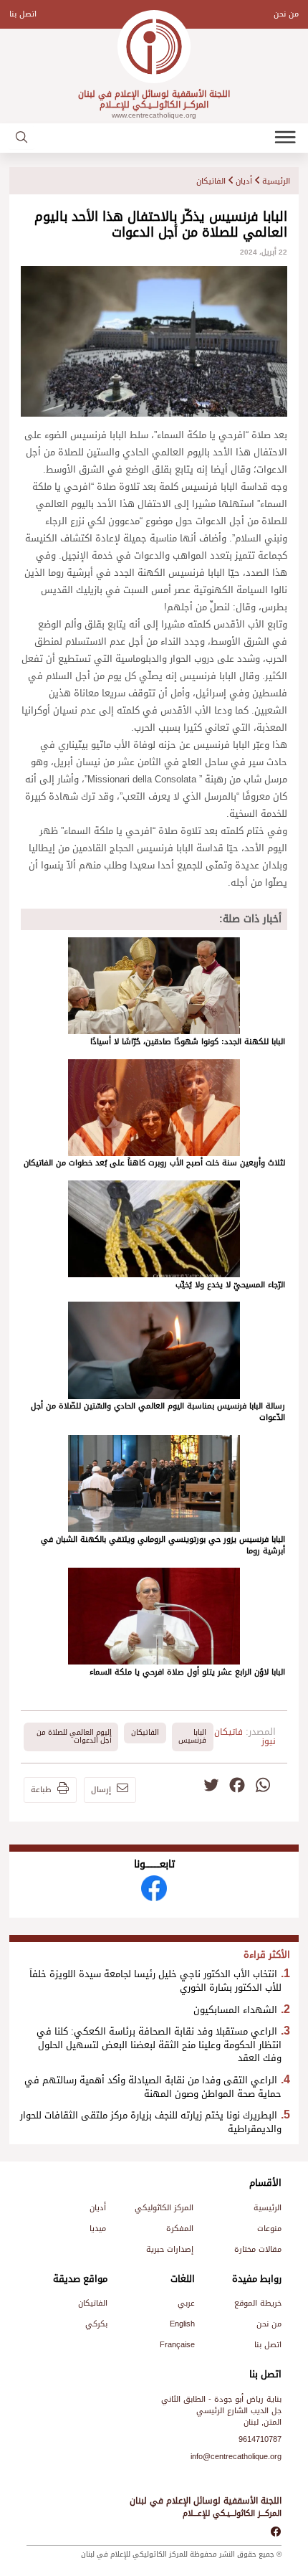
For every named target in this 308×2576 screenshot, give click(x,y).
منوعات (269, 2229)
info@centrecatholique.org (236, 2457)
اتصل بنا (23, 14)
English (182, 2324)
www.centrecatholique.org (154, 115)
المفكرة (180, 2229)
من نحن (286, 14)
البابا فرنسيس (192, 1736)
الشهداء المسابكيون (235, 2010)
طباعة (41, 1790)
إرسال (101, 1790)
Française (177, 2345)
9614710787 (260, 2439)
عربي (186, 2303)
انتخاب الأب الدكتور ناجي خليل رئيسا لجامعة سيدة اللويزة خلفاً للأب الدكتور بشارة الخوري (155, 1981)
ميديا (98, 2229)
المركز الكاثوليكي (164, 2208)
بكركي (96, 2324)
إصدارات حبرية (170, 2249)
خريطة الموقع (258, 2303)
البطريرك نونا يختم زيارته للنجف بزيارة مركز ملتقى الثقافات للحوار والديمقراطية (151, 2122)
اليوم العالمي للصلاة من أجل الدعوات (74, 1736)
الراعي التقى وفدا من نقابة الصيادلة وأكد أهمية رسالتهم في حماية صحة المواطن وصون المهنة (153, 2087)
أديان (244, 181)
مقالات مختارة (258, 2249)
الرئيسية (276, 181)
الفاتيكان (211, 181)
